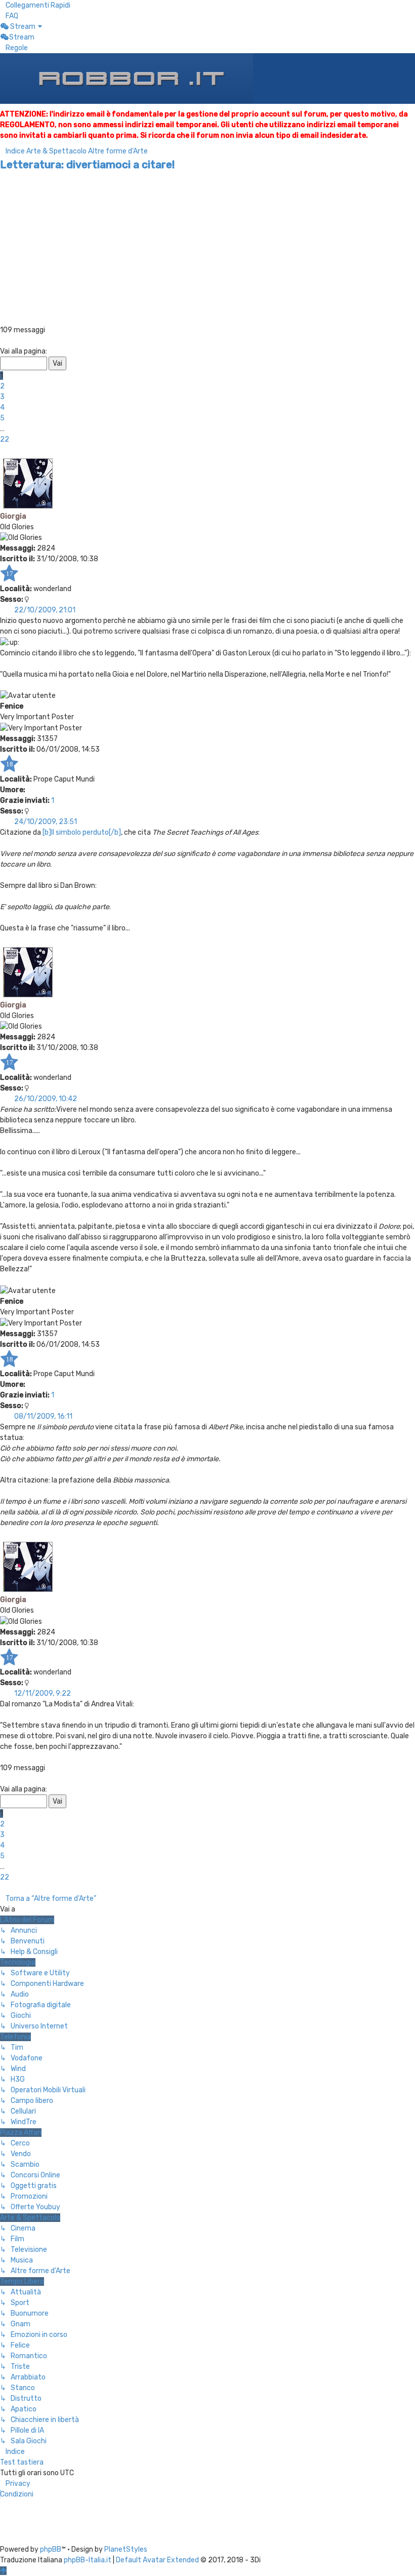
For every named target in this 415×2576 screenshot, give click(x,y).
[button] (3, 341)
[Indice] (127, 78)
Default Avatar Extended (157, 2560)
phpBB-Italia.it (88, 2560)
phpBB (51, 2549)
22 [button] (5, 439)
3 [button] (2, 397)
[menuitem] (9, 16)
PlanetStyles (126, 2549)
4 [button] (2, 407)
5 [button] (2, 418)
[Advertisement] (207, 249)
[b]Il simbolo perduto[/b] (82, 832)
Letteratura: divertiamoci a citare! (87, 164)
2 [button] (2, 386)
